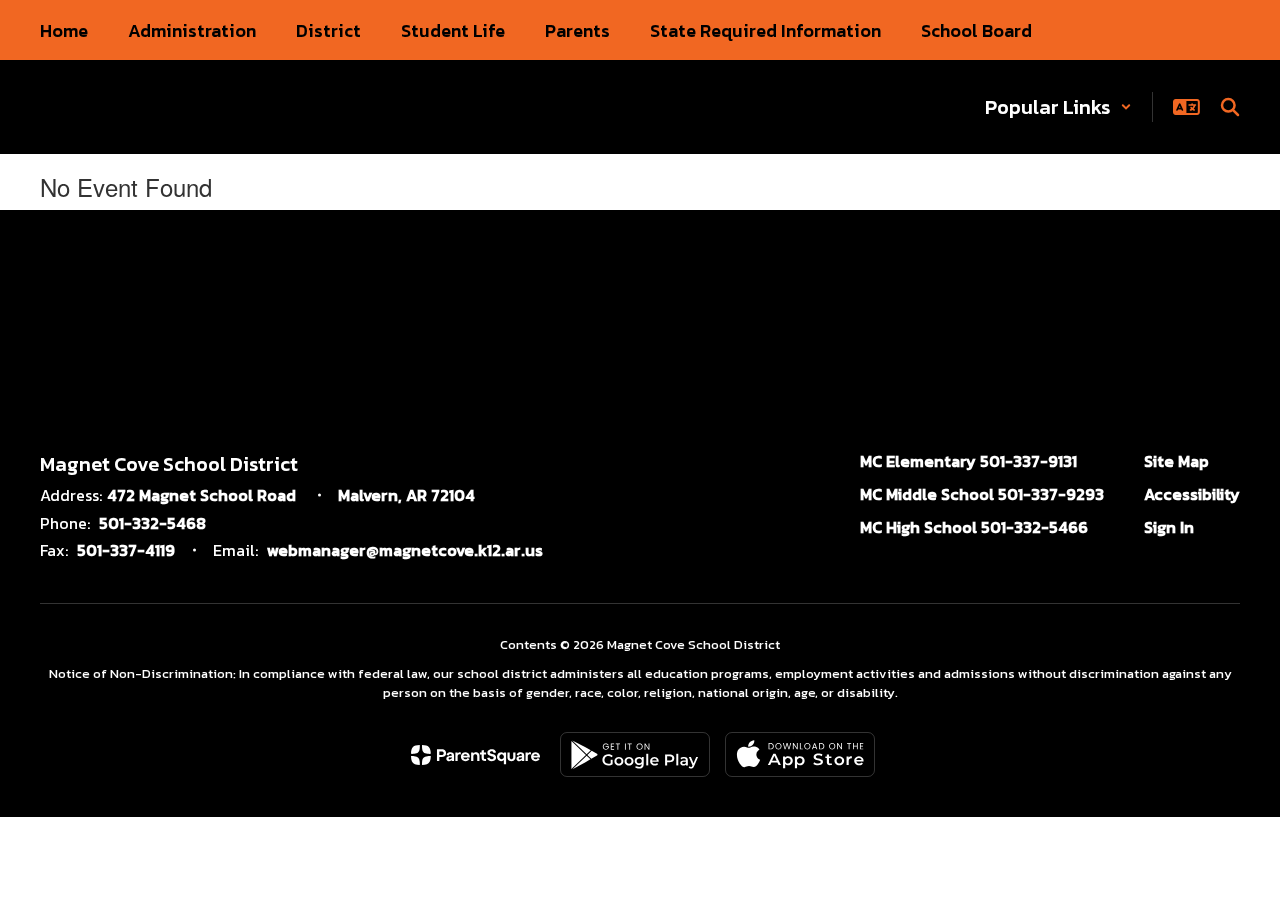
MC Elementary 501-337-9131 (968, 461)
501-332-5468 (152, 523)
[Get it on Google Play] (635, 754)
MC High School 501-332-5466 (974, 527)
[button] (1058, 107)
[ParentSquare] (475, 755)
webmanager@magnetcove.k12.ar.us (405, 550)
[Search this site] (1230, 107)
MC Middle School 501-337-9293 (982, 494)
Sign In (1169, 527)
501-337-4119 (126, 550)
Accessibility (1192, 494)
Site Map (1176, 461)
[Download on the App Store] (800, 754)
